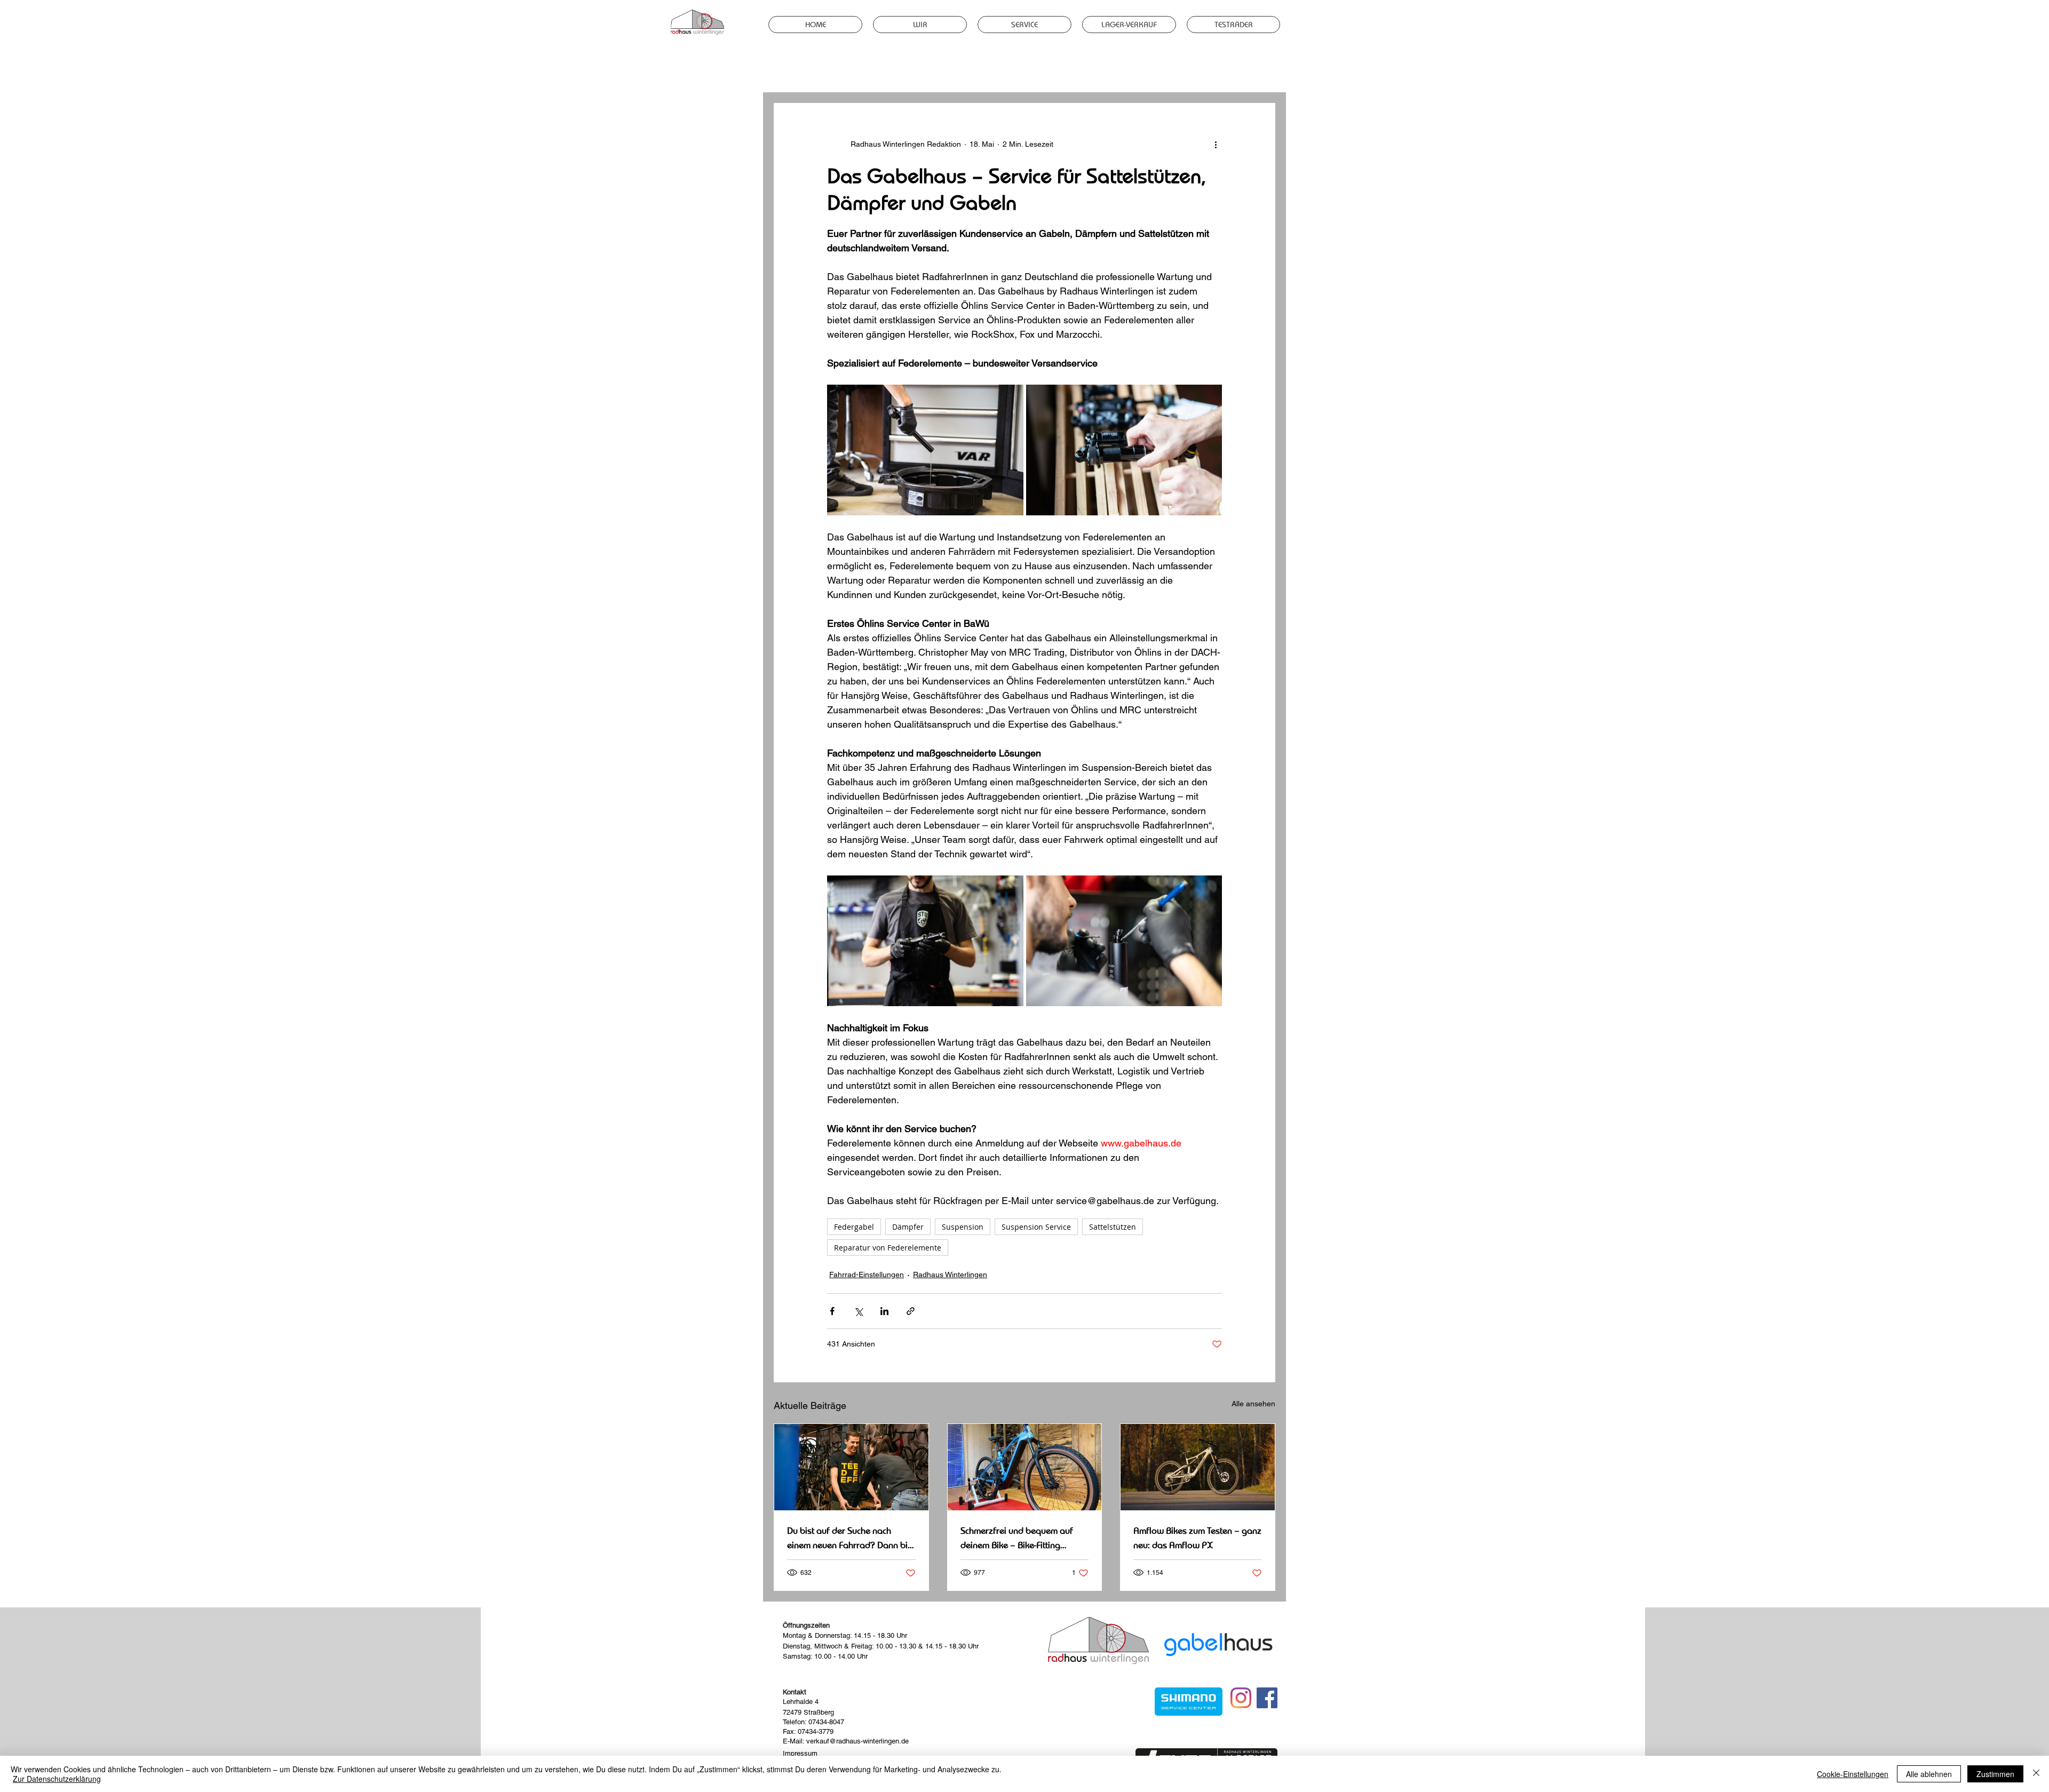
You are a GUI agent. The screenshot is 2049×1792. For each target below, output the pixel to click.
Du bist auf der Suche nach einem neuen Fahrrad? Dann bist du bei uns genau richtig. (851, 1538)
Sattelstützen (1113, 1227)
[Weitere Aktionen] (1216, 144)
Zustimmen (1995, 1774)
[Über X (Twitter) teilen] (858, 1311)
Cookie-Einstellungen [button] (1853, 1774)
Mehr (1200, 71)
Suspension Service (1036, 1227)
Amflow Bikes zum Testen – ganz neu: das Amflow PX (1197, 1538)
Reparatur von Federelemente (888, 1248)
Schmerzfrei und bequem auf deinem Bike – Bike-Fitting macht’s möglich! (1017, 1538)
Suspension (963, 1227)
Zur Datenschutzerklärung (57, 1779)
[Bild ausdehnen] (925, 450)
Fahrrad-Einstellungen (987, 71)
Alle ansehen (1253, 1404)
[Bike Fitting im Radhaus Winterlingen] (1025, 1467)
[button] (1262, 71)
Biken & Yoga (1062, 71)
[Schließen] (2036, 1774)
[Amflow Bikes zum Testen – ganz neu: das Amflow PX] (1198, 1467)
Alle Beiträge (793, 71)
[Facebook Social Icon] (1267, 1698)
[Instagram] (1241, 1698)
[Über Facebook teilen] (832, 1311)
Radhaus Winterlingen (1137, 71)
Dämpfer (908, 1227)
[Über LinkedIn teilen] (884, 1311)
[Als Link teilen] (911, 1311)
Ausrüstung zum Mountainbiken (883, 71)
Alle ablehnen (1929, 1774)
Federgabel (854, 1227)
